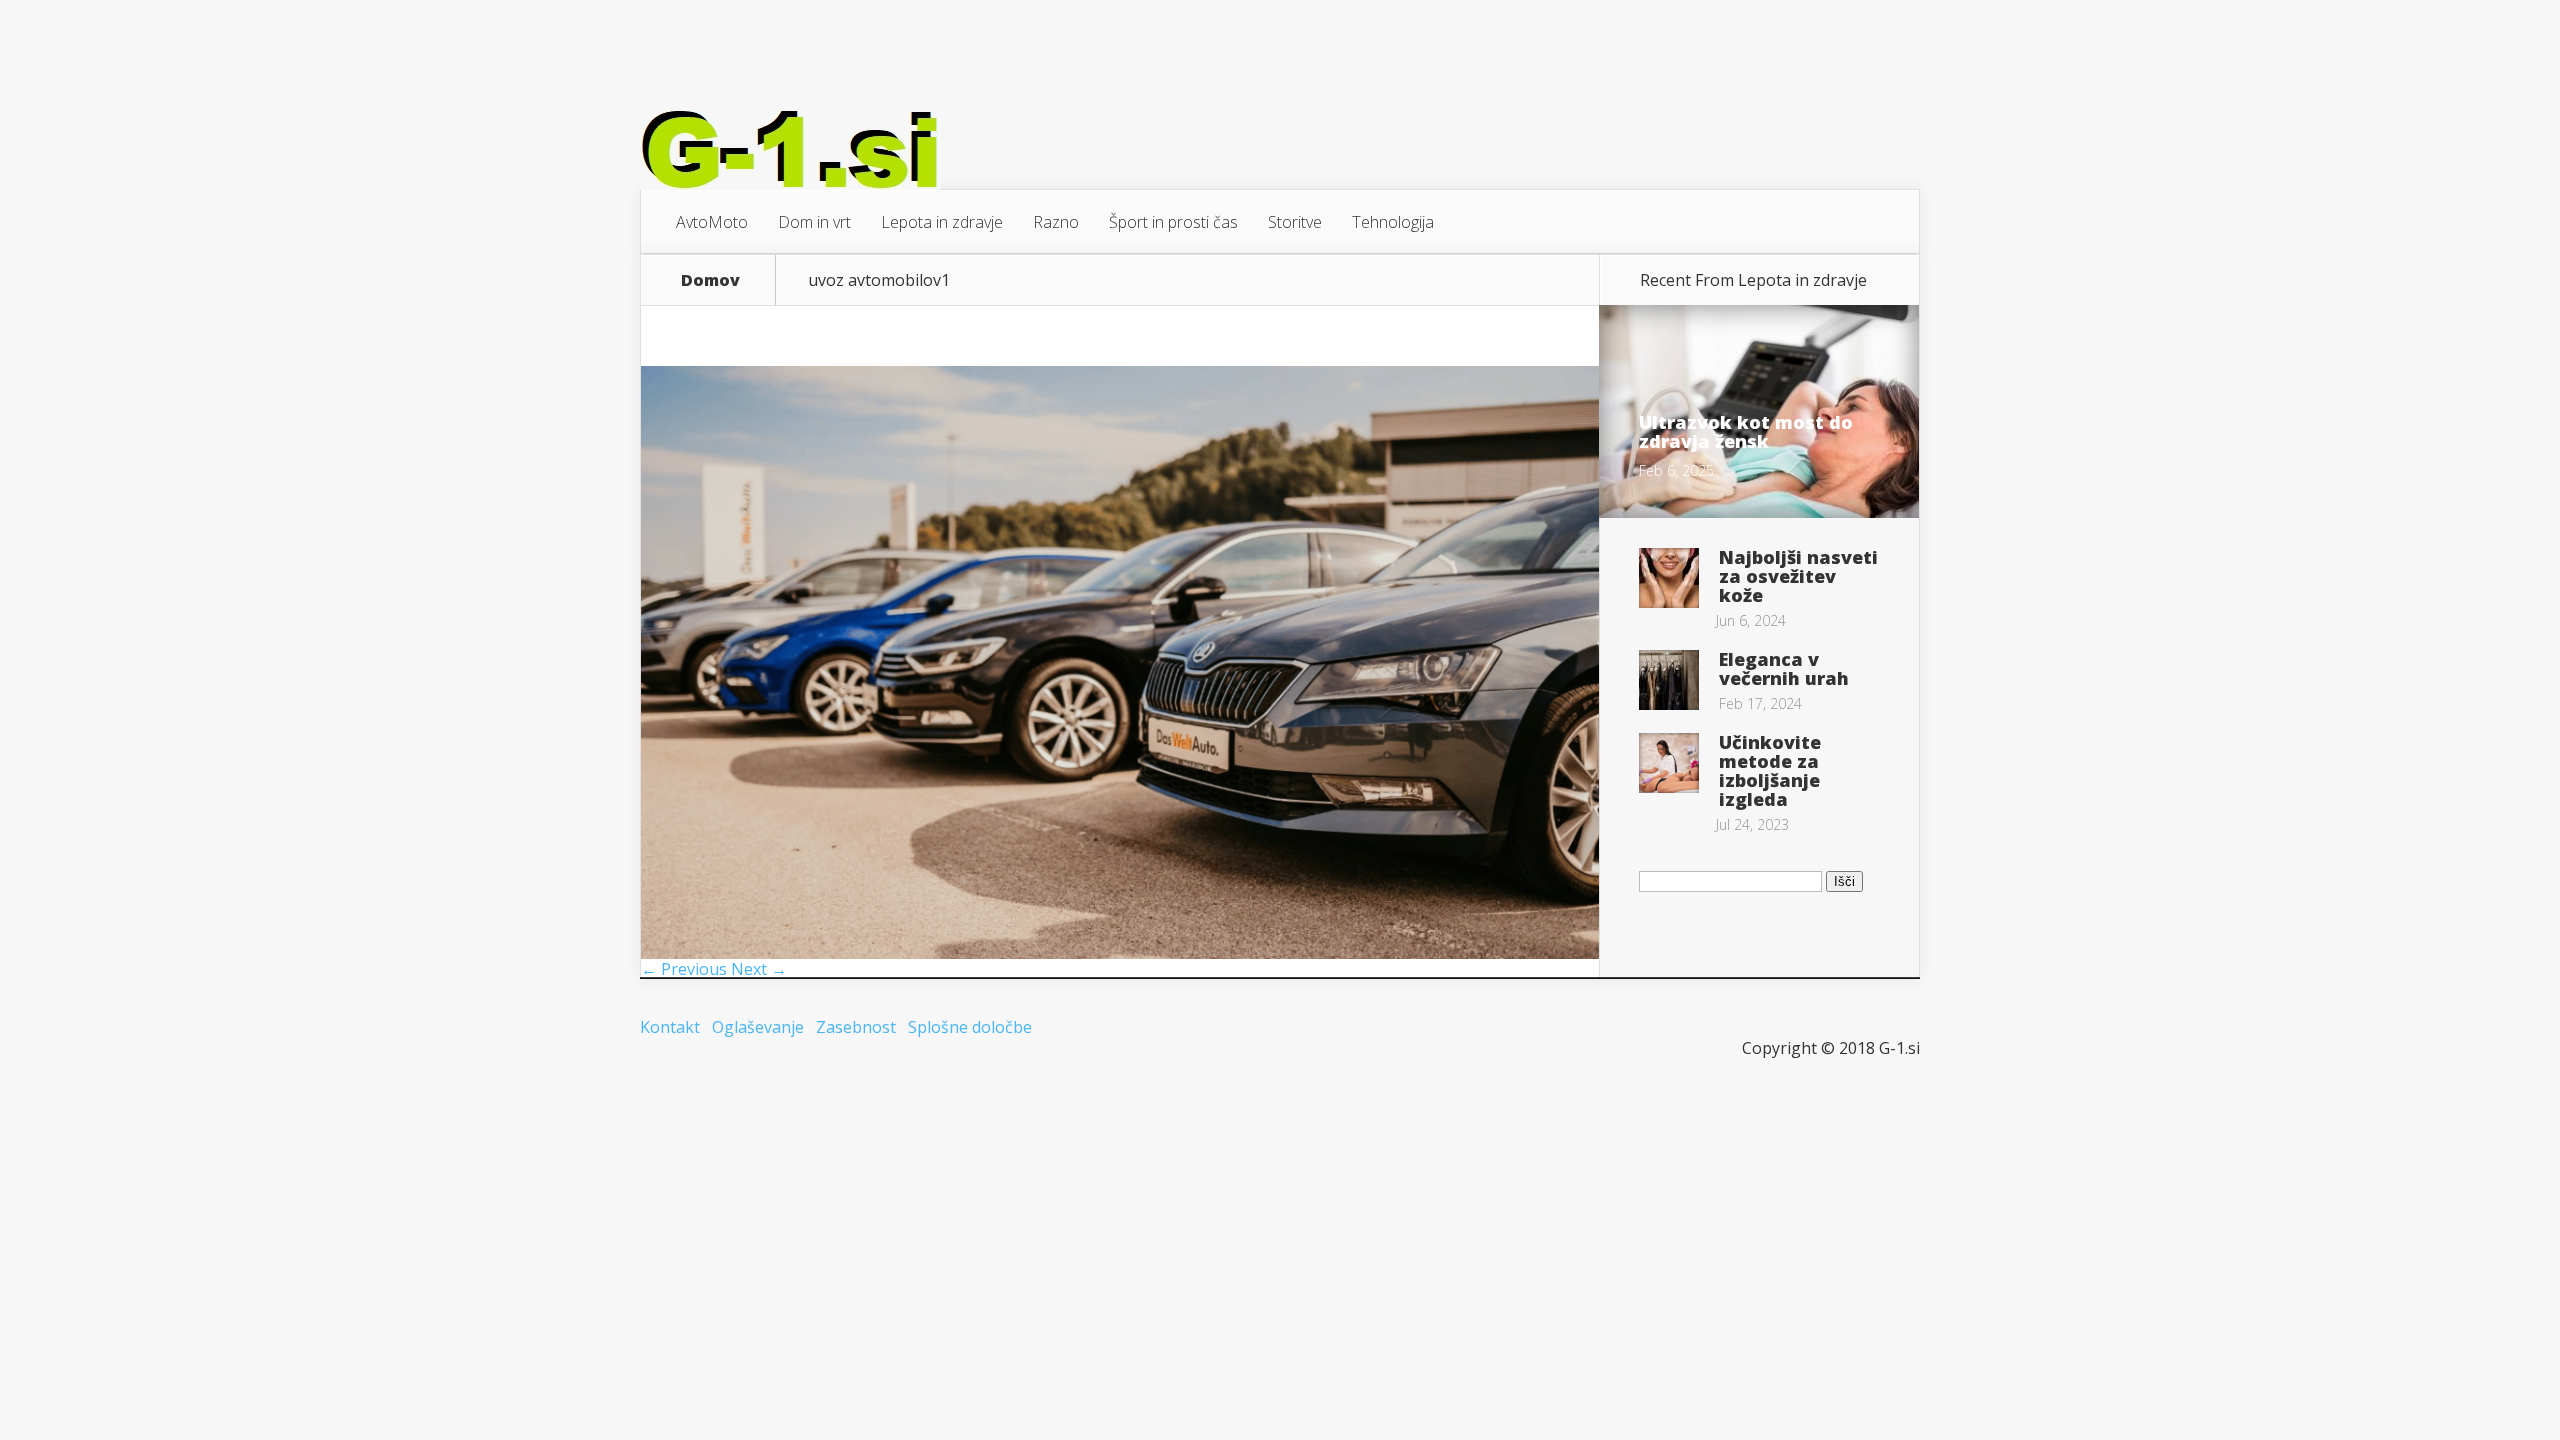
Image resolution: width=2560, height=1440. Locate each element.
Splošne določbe (970, 1027)
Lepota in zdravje (942, 222)
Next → (759, 969)
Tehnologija (1393, 222)
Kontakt (670, 1027)
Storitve (1295, 222)
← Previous (684, 969)
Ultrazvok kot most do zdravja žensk (1746, 431)
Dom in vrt (814, 222)
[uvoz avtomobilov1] (1120, 953)
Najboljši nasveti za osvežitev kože (1798, 576)
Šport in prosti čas (1173, 222)
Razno (1056, 222)
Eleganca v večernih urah (1784, 668)
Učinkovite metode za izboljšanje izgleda (1770, 770)
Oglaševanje (758, 1027)
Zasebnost (856, 1027)
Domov (710, 280)
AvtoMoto (712, 222)
